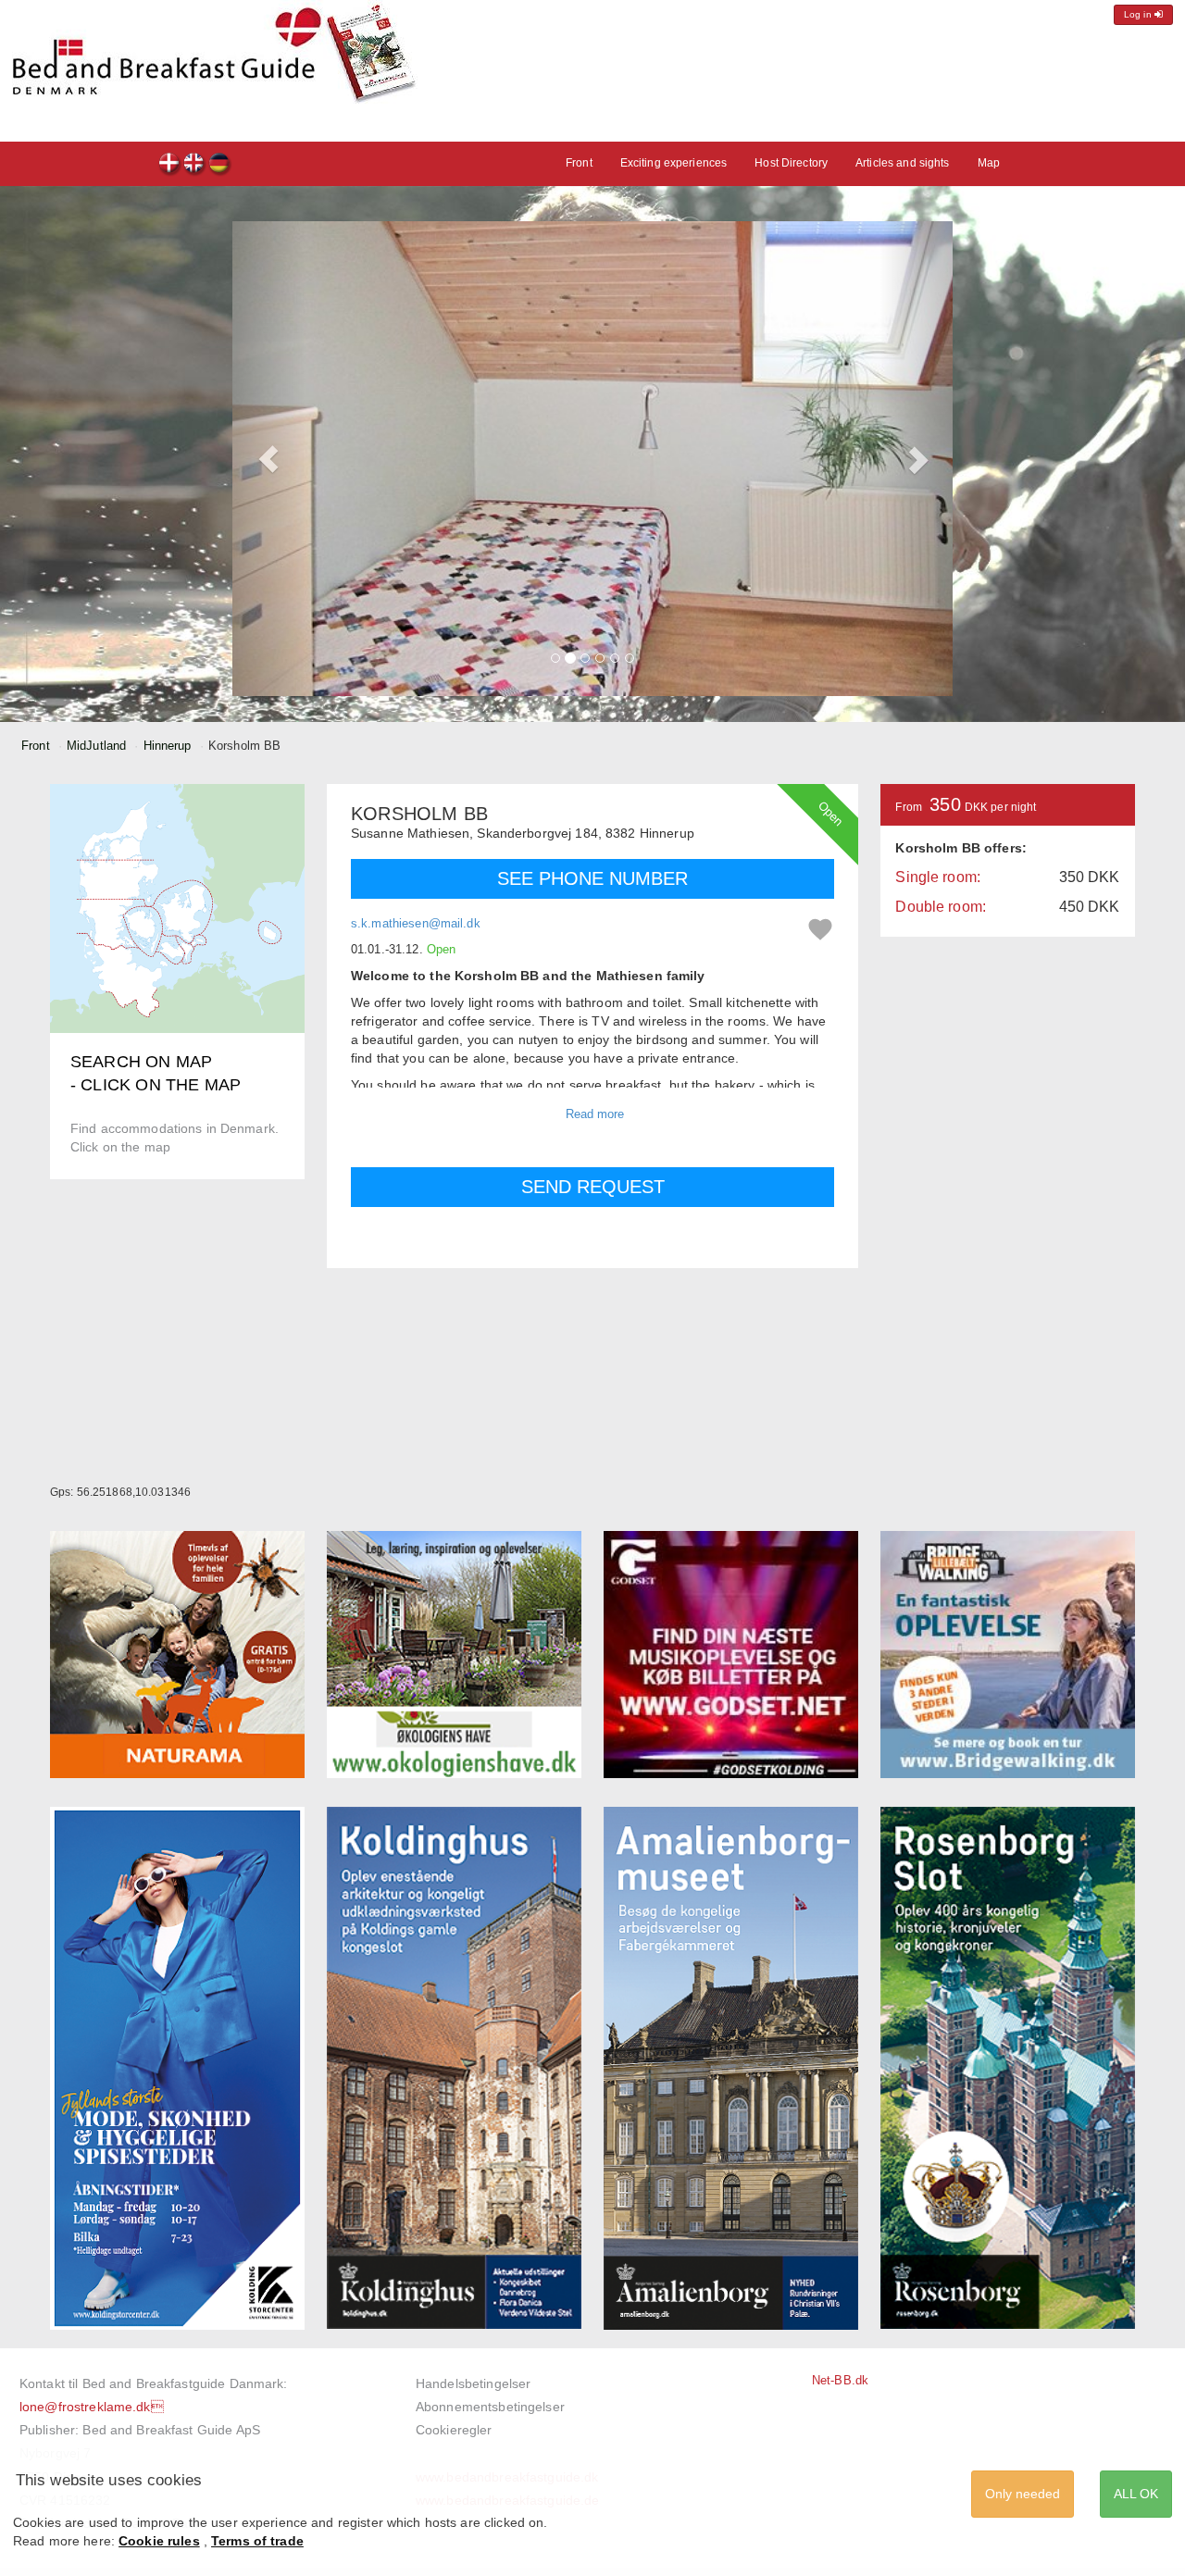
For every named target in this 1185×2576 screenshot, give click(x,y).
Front (579, 163)
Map (989, 163)
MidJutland (96, 746)
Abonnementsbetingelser (490, 2407)
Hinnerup (168, 746)
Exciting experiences (674, 163)
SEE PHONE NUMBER (592, 878)
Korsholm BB (170, 165)
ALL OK (1136, 2494)
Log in (1139, 14)
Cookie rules (159, 2541)
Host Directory (791, 163)
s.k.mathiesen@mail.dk (416, 923)
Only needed (1023, 2494)
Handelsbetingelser (473, 2383)
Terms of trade (257, 2541)
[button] (268, 459)
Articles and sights (902, 163)
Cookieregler (454, 2430)
